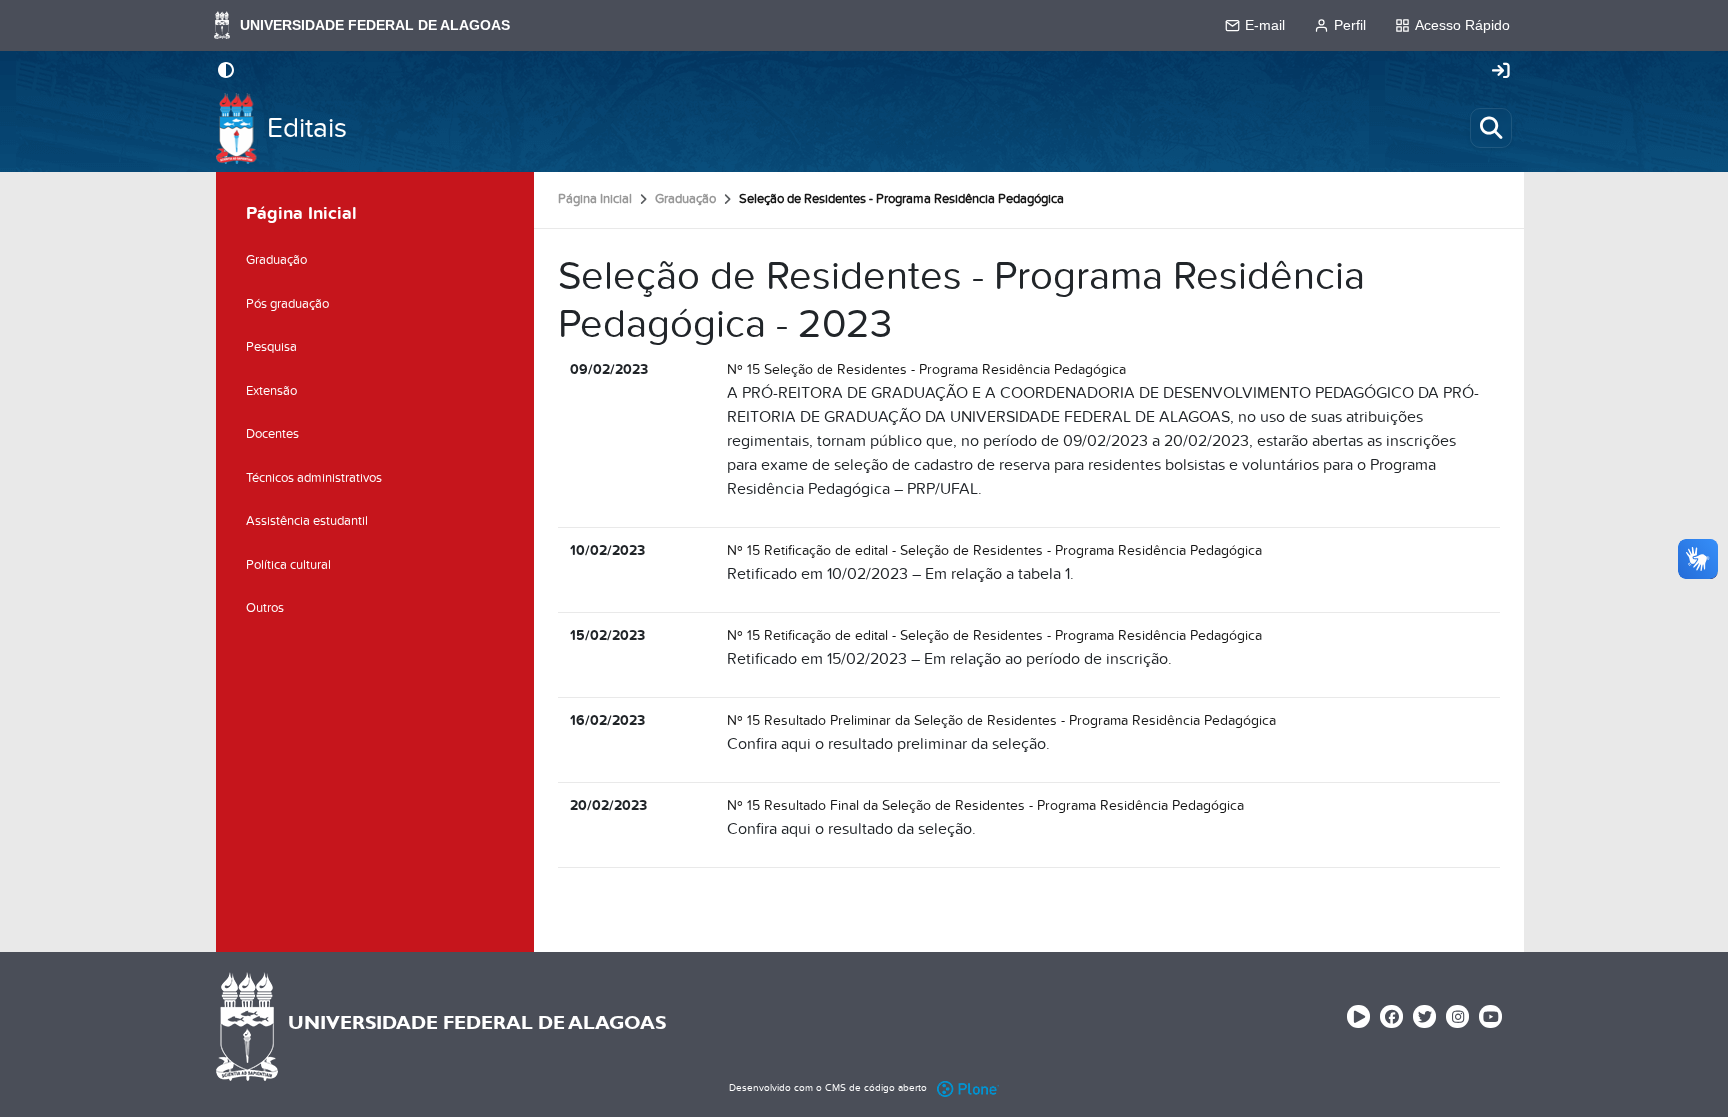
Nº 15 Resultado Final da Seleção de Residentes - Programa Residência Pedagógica (985, 805)
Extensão (271, 391)
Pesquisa (271, 347)
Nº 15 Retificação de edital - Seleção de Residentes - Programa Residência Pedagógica (994, 550)
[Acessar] (1501, 72)
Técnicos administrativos (314, 478)
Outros (265, 608)
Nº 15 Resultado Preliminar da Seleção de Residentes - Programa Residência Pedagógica (1001, 720)
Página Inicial (595, 199)
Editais (307, 128)
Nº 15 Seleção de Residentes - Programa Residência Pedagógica (926, 369)
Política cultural (288, 565)
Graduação (685, 199)
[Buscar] (1491, 128)
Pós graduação (287, 304)
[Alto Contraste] (226, 72)
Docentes (272, 434)
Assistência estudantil (307, 521)
